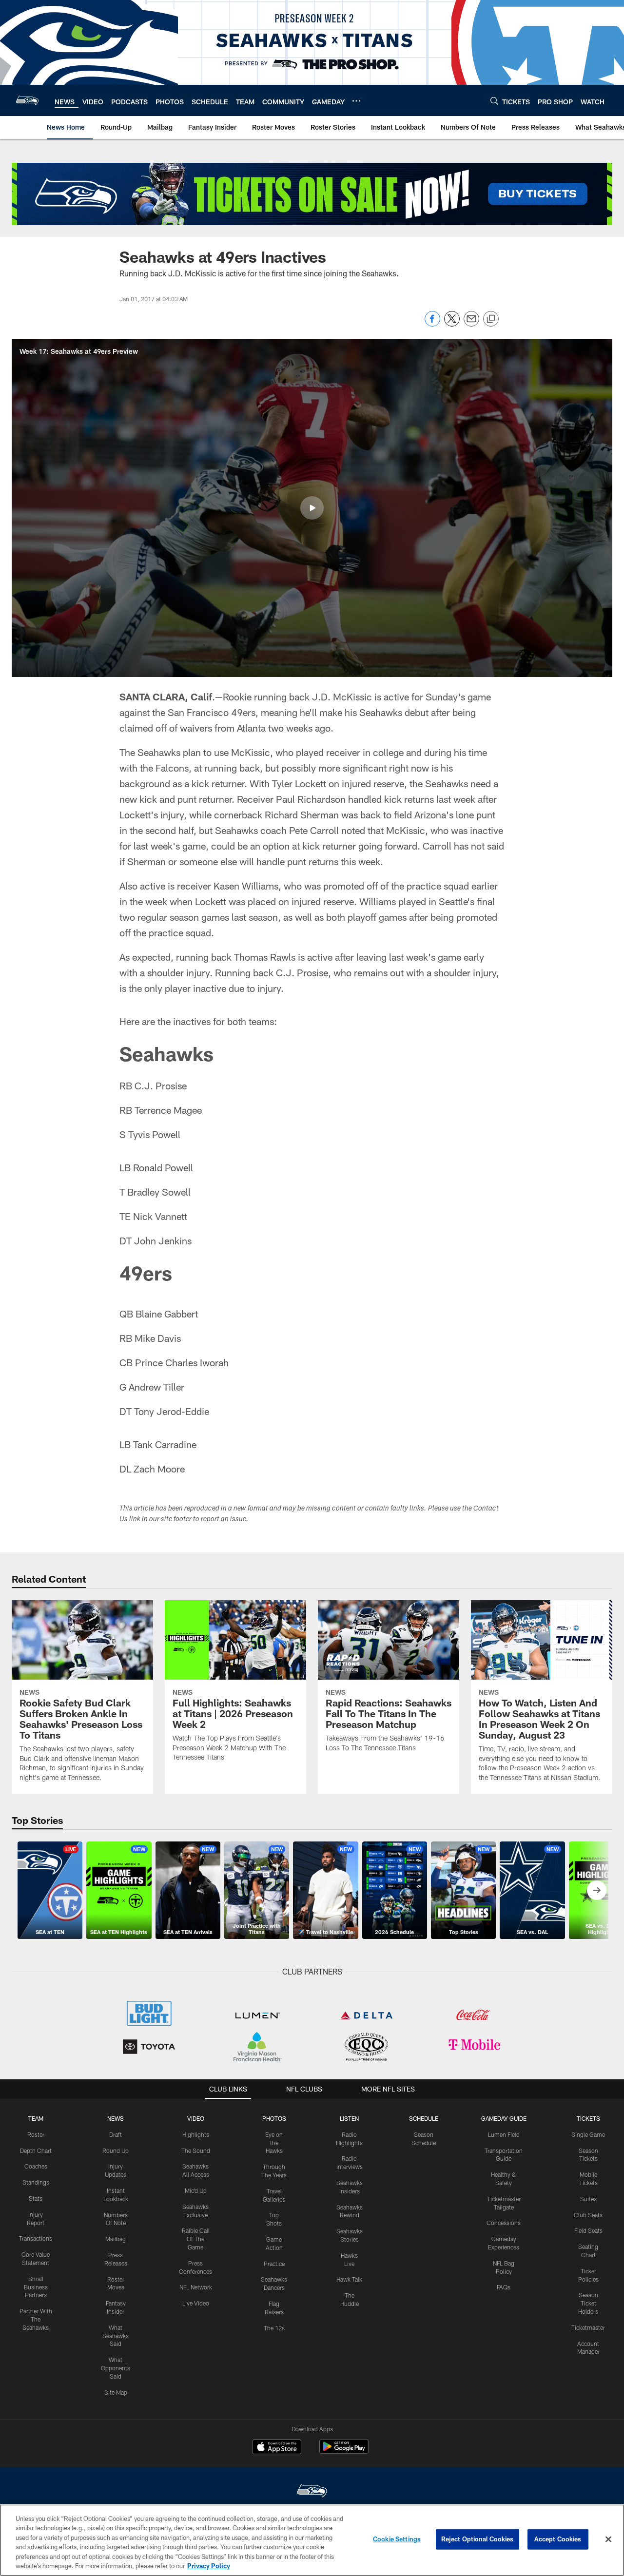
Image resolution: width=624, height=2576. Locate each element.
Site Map (116, 2392)
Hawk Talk (349, 2279)
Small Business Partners (36, 2287)
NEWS (116, 2118)
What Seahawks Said (116, 2336)
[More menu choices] (356, 101)
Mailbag (116, 2239)
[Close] (608, 2539)
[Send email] (471, 324)
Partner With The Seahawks (36, 2319)
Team (36, 2118)
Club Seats (588, 2215)
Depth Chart (36, 2150)
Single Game (588, 2134)
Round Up (116, 2150)
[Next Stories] (597, 1890)
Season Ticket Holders (588, 2303)
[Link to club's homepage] (27, 100)
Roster (36, 2134)
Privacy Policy (209, 2566)
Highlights (196, 2134)
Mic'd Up (196, 2190)
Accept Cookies (558, 2539)
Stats (36, 2198)
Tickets (588, 2118)
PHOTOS (274, 2118)
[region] (312, 2540)
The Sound (196, 2150)
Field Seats (588, 2230)
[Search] (494, 101)
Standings (36, 2182)
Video (196, 2118)
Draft (116, 2134)
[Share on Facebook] (432, 324)
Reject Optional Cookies (478, 2539)
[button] (312, 508)
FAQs (504, 2287)
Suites (588, 2199)
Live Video (196, 2303)
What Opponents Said (116, 2368)
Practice (274, 2264)
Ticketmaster (588, 2327)
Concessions (504, 2223)
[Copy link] (491, 319)
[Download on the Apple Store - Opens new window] (277, 2448)
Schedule (424, 2118)
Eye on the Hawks (274, 2143)
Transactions (36, 2238)
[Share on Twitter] (452, 324)
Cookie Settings (397, 2539)
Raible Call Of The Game (196, 2239)
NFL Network (196, 2287)
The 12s (274, 2328)
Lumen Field (504, 2134)
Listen (349, 2118)
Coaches (36, 2166)
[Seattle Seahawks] (312, 2492)
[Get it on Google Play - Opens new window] (344, 2451)
